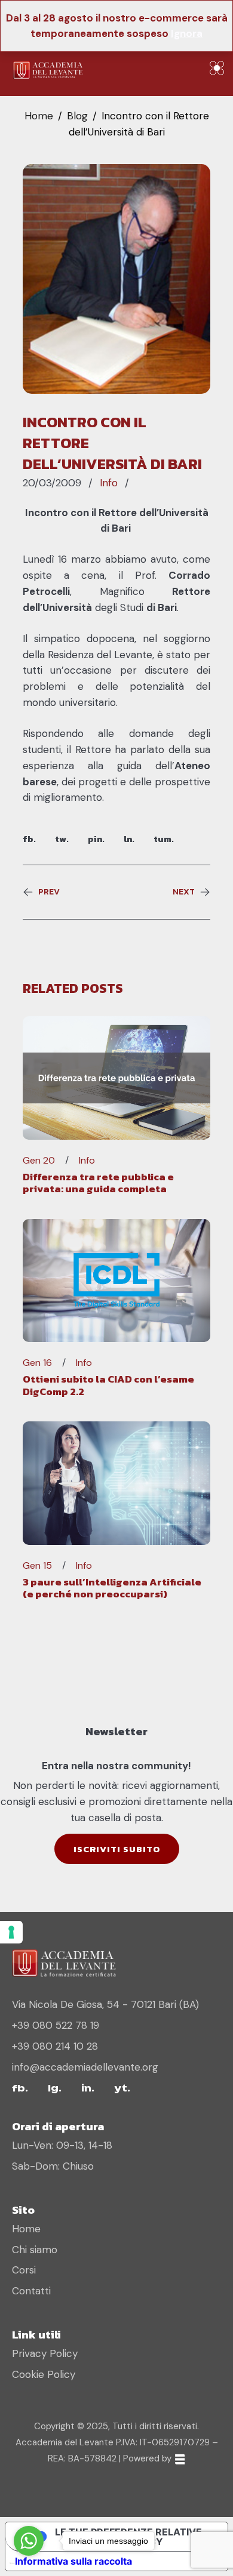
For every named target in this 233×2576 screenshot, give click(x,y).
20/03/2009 (52, 483)
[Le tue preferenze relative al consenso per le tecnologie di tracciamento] (11, 1932)
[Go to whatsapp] (29, 2541)
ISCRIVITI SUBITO (117, 1849)
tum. (164, 839)
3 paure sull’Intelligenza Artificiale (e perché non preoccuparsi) (112, 1588)
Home (39, 116)
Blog (77, 116)
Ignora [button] (187, 33)
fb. (29, 839)
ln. (129, 839)
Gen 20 (39, 1161)
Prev (49, 892)
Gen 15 (37, 1566)
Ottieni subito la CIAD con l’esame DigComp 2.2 (108, 1385)
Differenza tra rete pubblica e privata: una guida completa (98, 1183)
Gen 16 (37, 1363)
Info (109, 483)
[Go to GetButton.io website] (29, 2564)
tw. (62, 839)
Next (184, 892)
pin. (96, 839)
